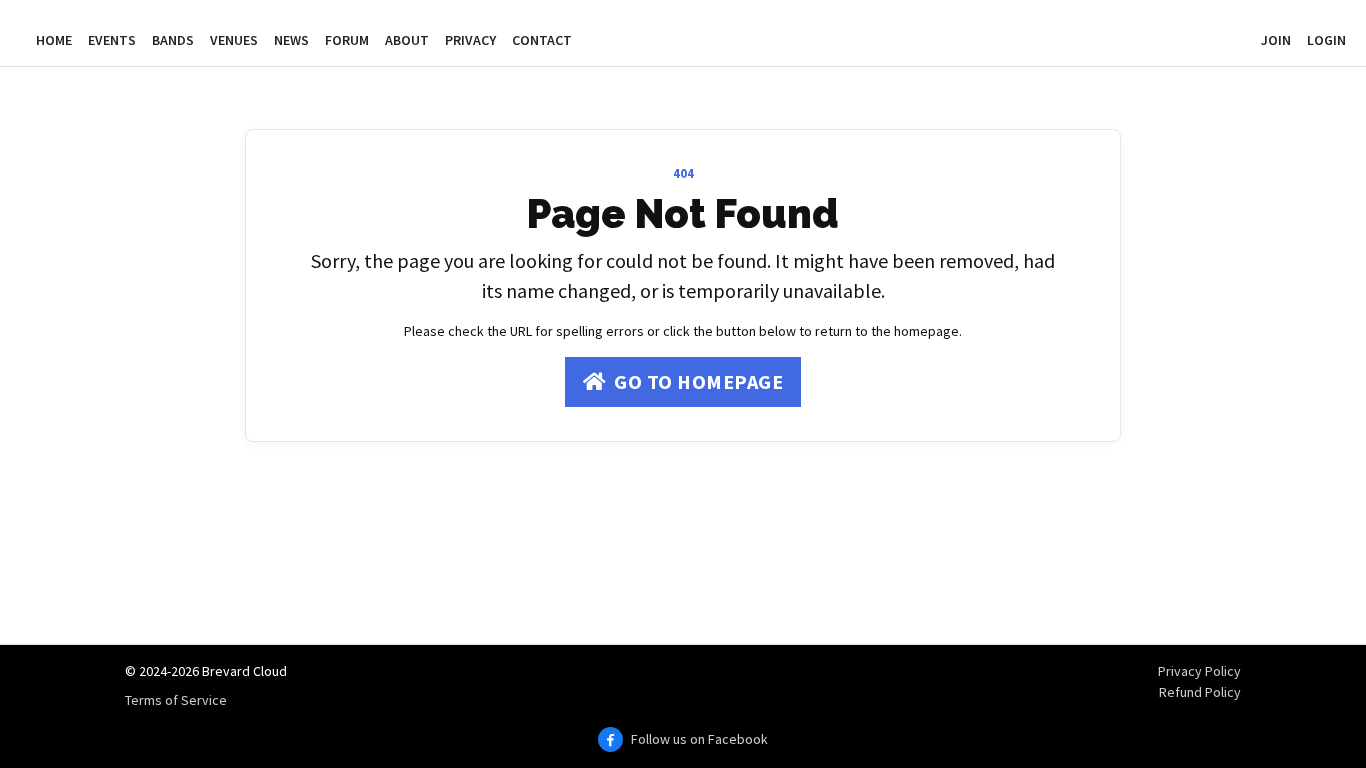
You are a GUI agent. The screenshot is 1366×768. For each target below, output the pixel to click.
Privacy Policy (1199, 671)
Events (112, 40)
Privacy (470, 40)
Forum (347, 40)
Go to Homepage (698, 381)
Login (1326, 40)
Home (54, 40)
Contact (542, 40)
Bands (173, 40)
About (407, 40)
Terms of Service (176, 700)
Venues (234, 40)
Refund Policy (1200, 692)
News (291, 40)
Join (1276, 40)
